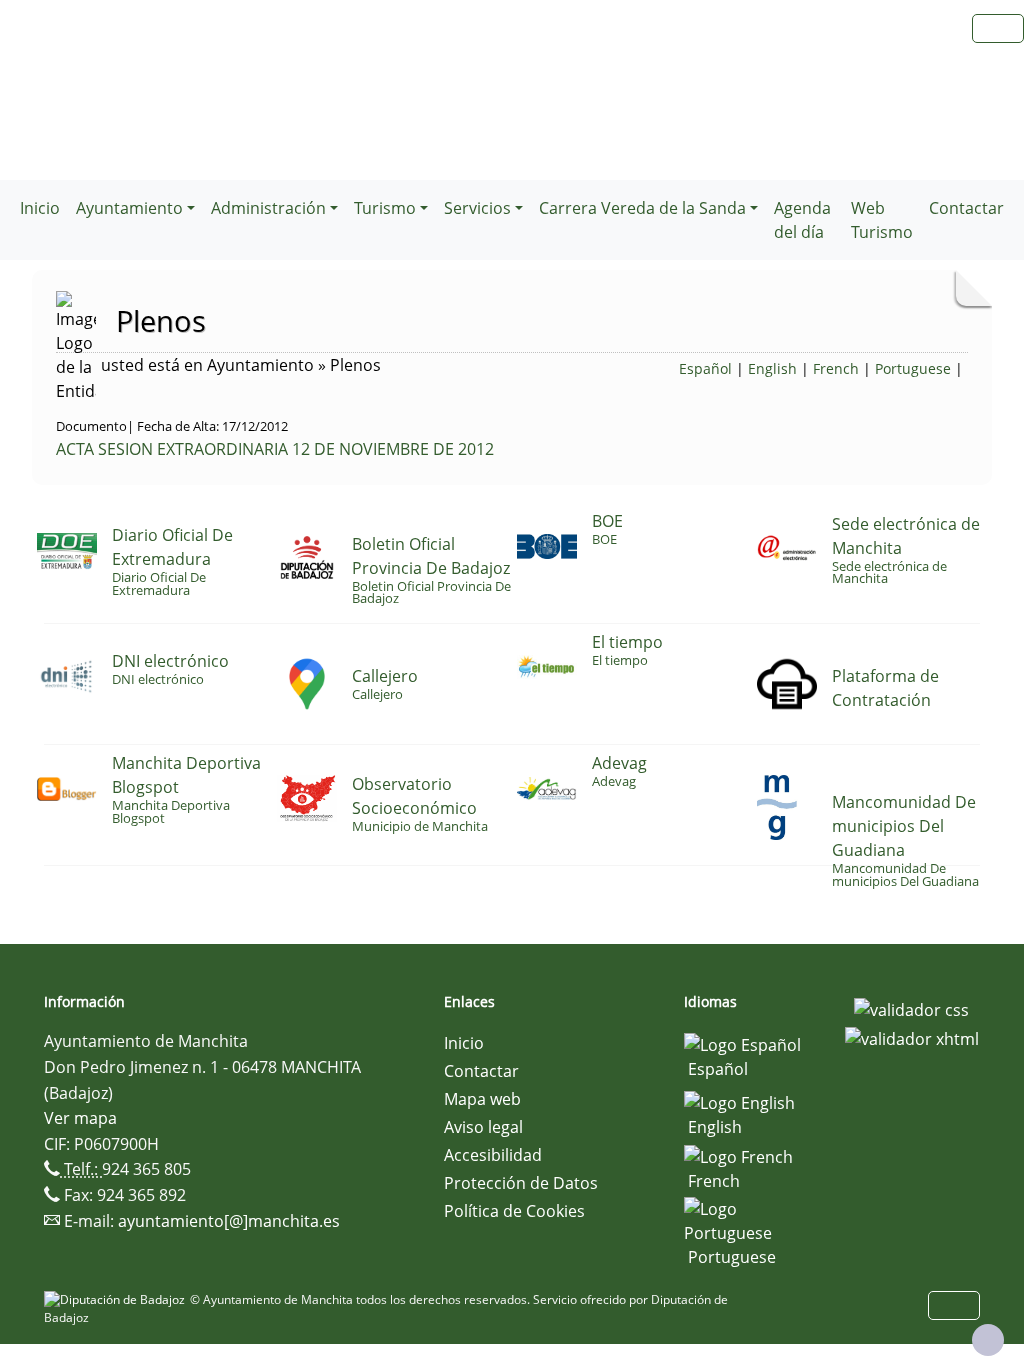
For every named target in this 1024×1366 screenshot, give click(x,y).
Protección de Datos (521, 1183)
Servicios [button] (477, 208)
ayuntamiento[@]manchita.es (229, 1221)
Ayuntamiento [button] (129, 208)
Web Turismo (882, 220)
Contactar (966, 208)
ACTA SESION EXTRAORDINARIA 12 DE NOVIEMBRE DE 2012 (275, 449)
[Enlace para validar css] (911, 1008)
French (836, 368)
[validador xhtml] (912, 1038)
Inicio (40, 208)
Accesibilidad (493, 1155)
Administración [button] (268, 208)
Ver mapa (80, 1118)
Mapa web (482, 1099)
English (772, 368)
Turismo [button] (385, 208)
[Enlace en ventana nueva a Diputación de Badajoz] (117, 1299)
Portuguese (913, 368)
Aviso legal (483, 1127)
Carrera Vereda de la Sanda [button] (642, 208)
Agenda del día (802, 220)
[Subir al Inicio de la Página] (988, 1340)
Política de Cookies (514, 1211)
